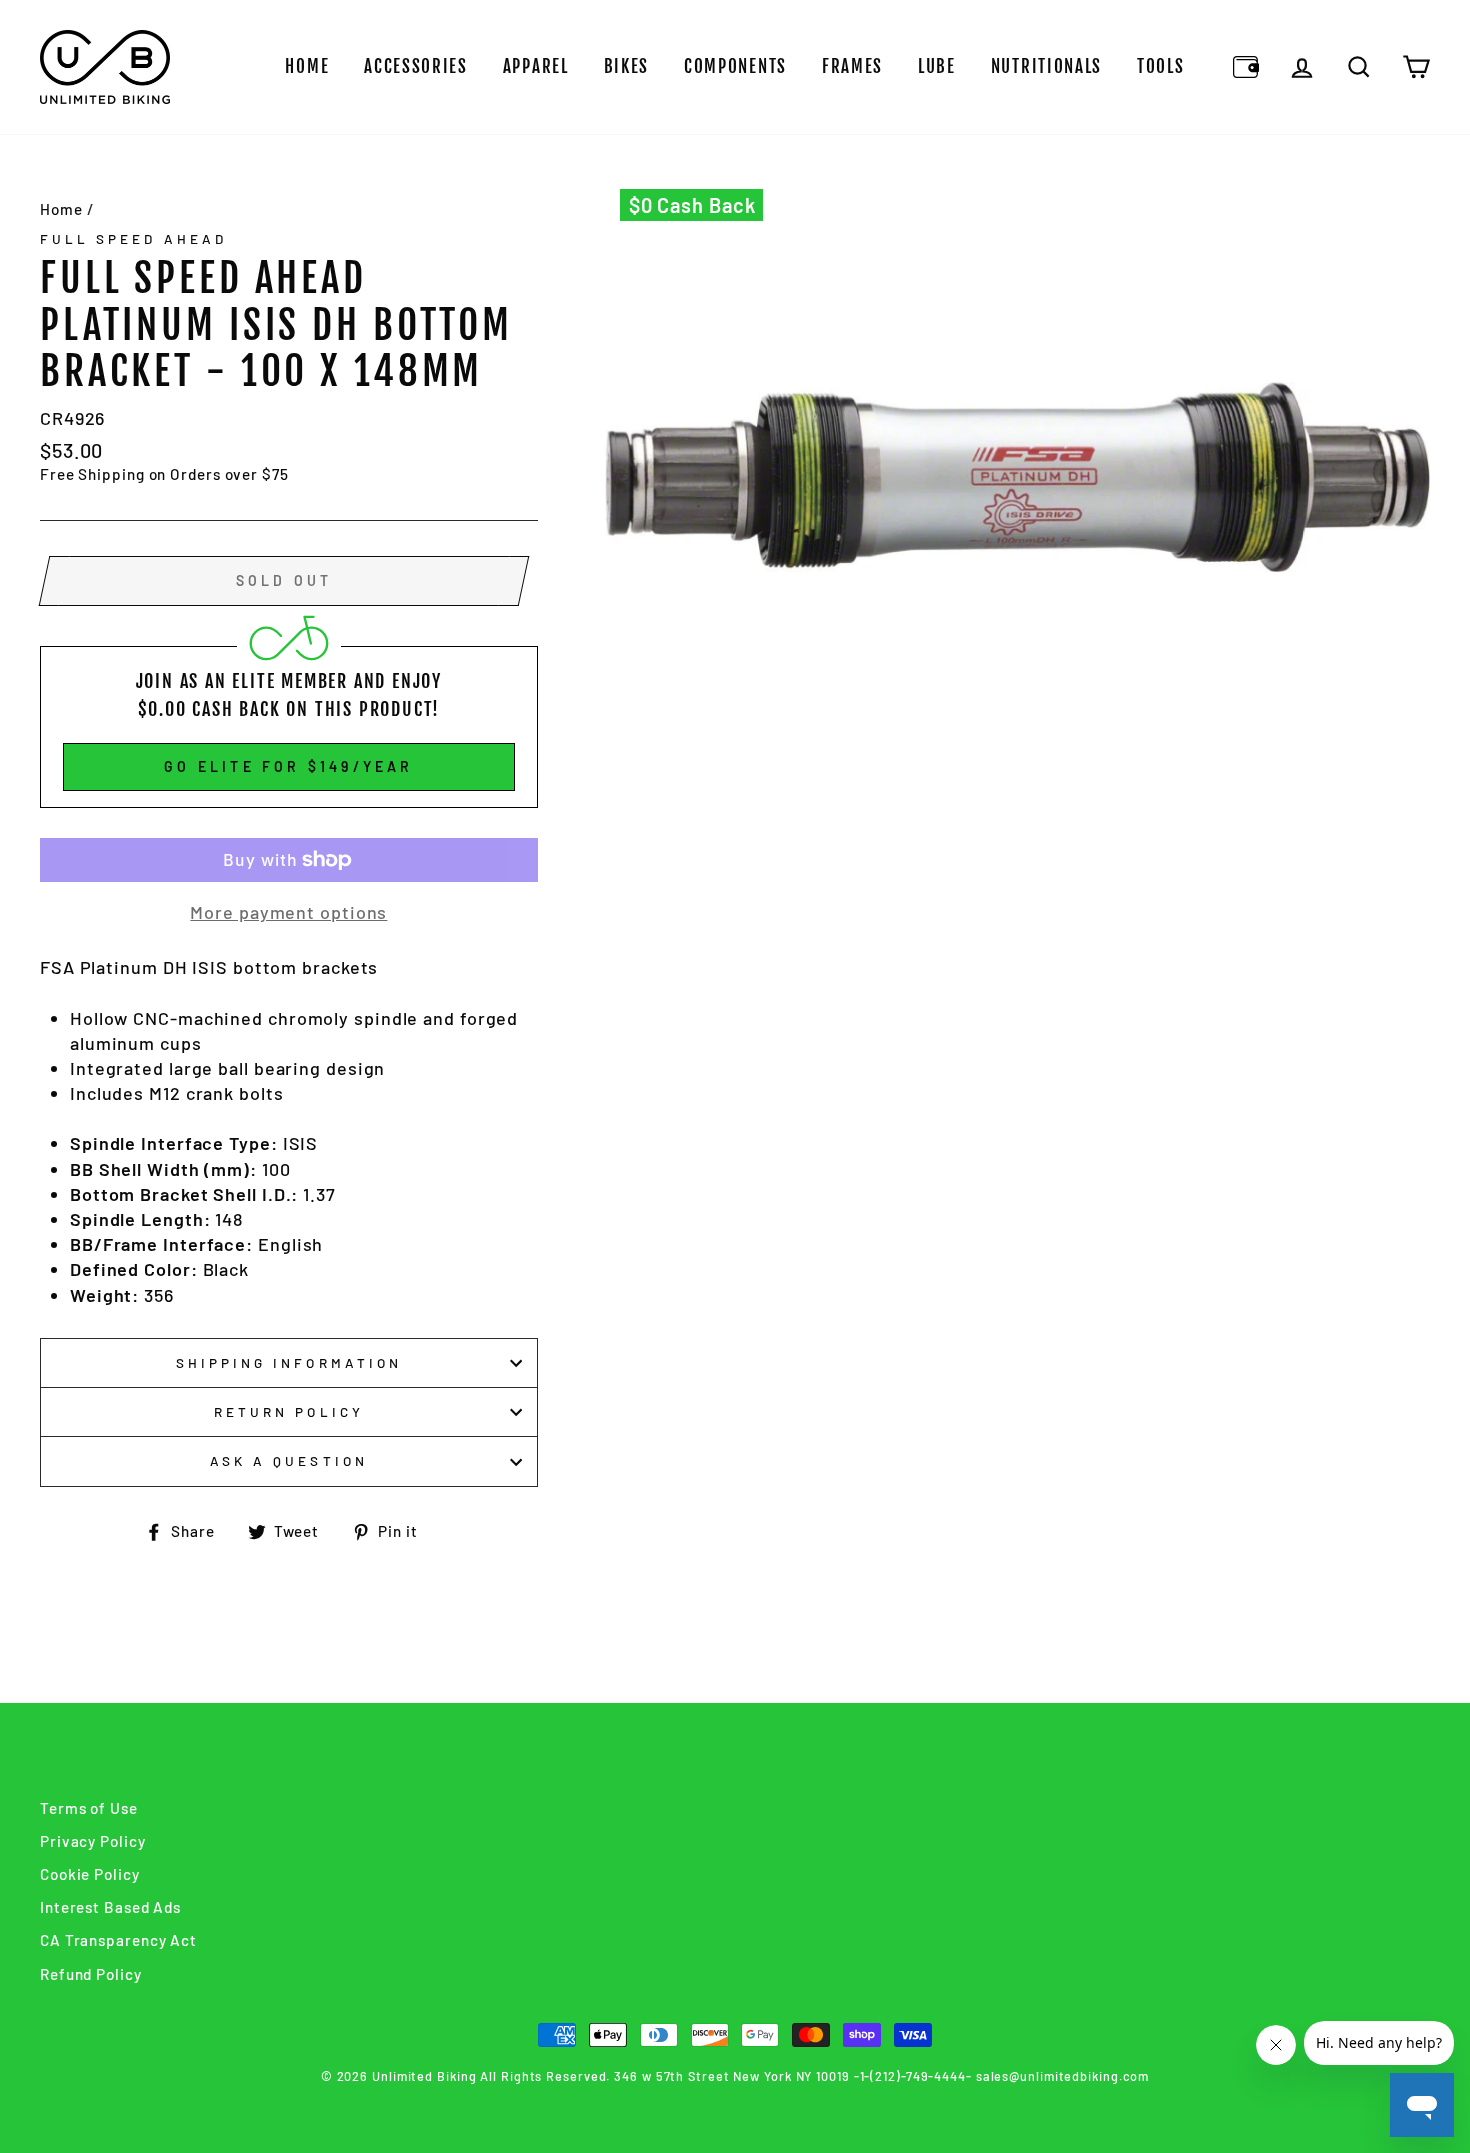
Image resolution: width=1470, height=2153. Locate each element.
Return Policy (289, 1411)
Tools (1161, 66)
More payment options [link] (288, 912)
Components (735, 66)
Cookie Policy (90, 1874)
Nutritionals (1046, 66)
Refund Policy (91, 1974)
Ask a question (289, 1460)
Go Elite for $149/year (288, 766)
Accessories (416, 66)
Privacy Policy (93, 1841)
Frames (852, 66)
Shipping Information (289, 1362)
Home (307, 66)
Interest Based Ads (110, 1907)
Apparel (536, 66)
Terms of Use (89, 1808)
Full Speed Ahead (133, 238)
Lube (937, 66)
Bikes (627, 66)
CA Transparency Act (118, 1940)
